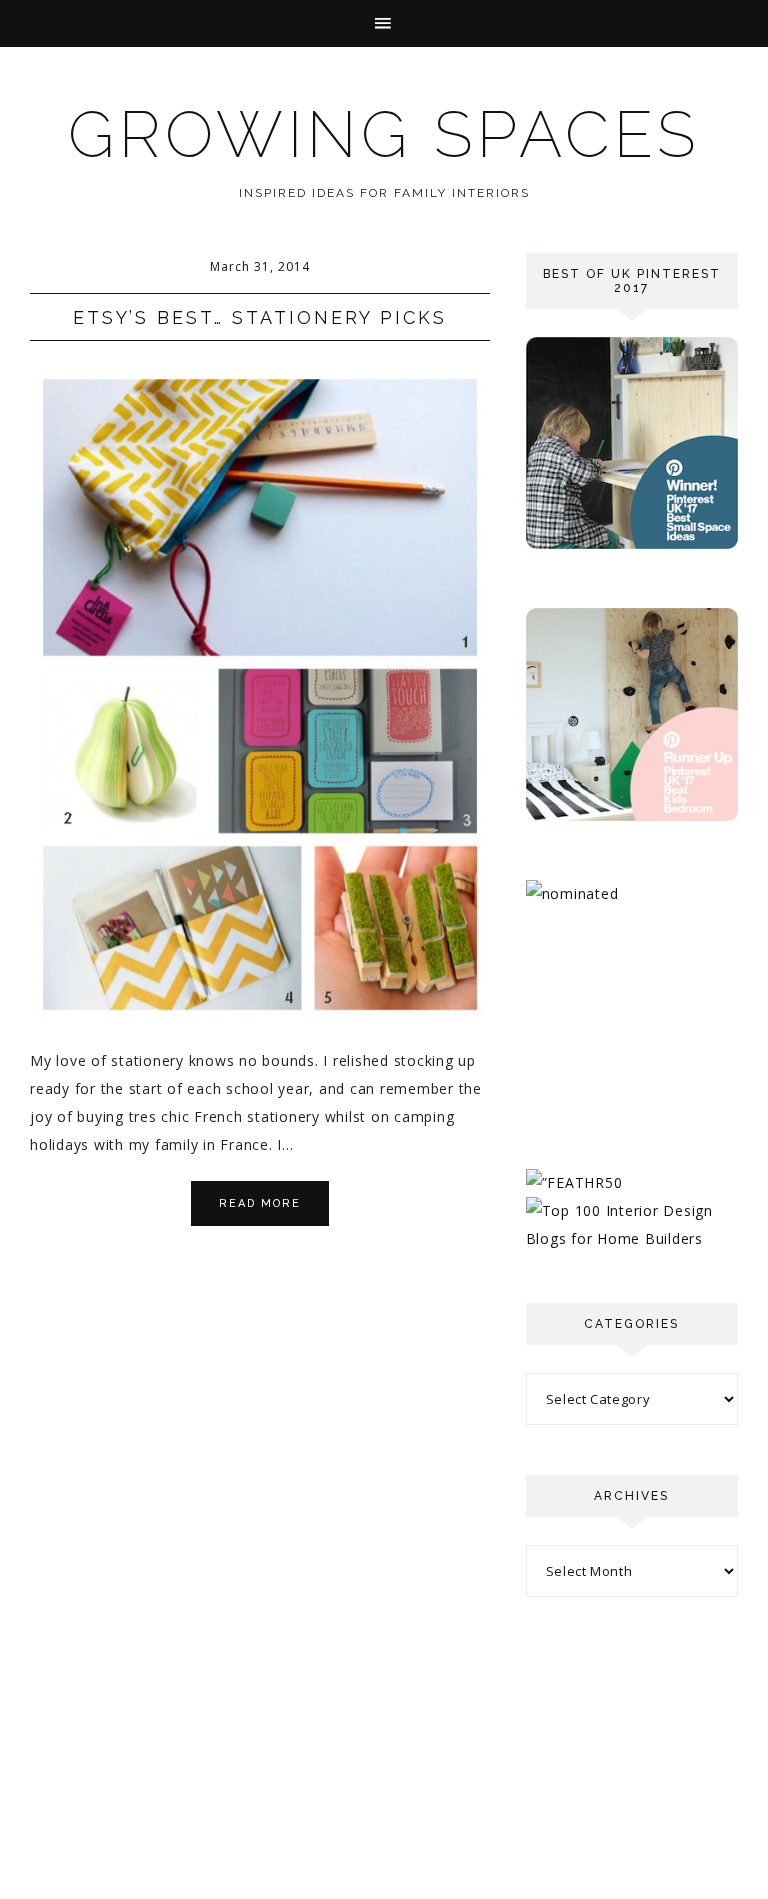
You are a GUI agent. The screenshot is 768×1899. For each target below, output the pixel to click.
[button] (384, 23)
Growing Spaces (384, 134)
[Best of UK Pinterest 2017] (632, 543)
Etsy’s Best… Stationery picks (260, 317)
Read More (260, 1203)
